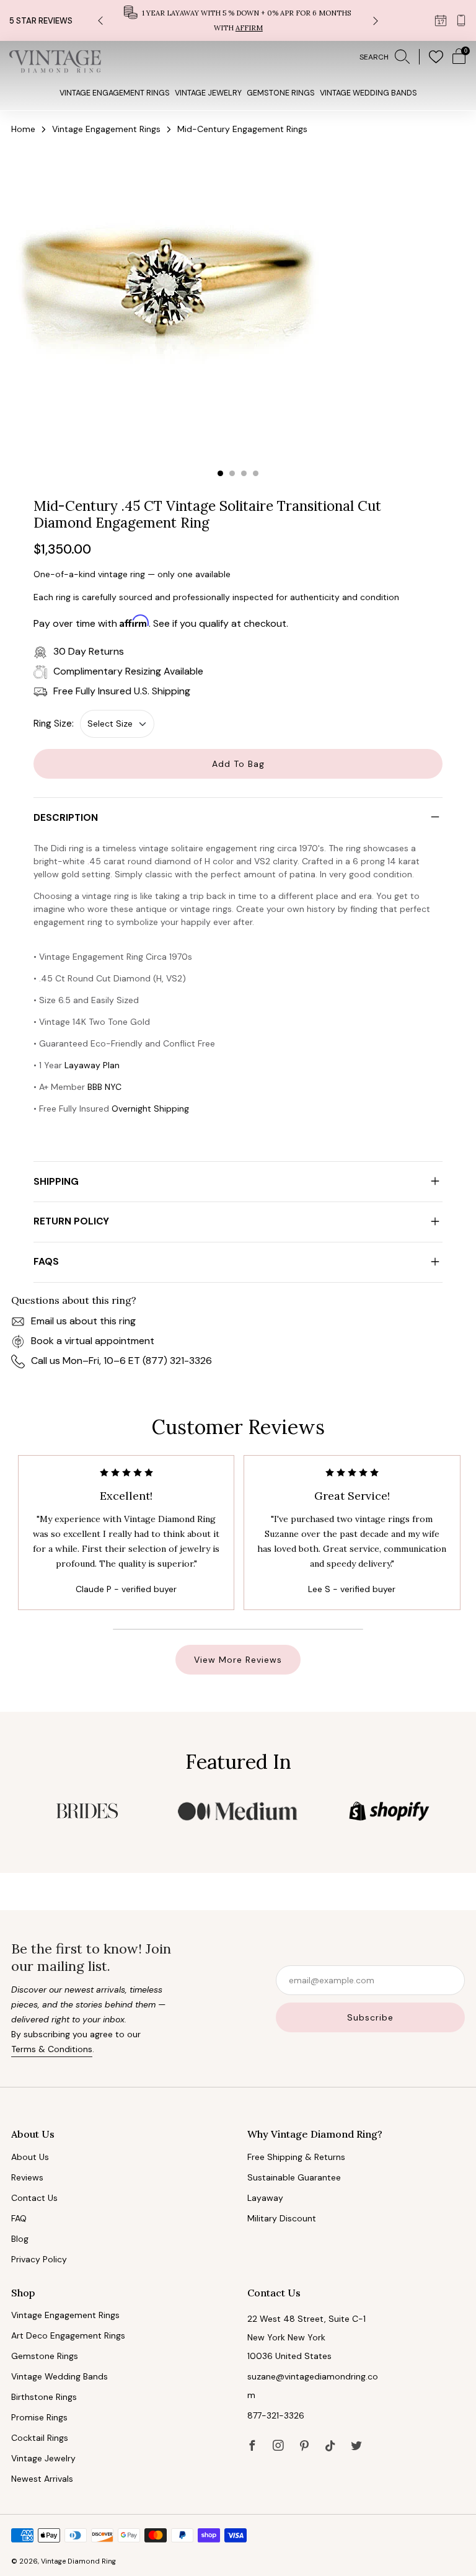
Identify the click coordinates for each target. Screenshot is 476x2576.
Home (23, 129)
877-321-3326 (276, 2415)
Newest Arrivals (42, 2479)
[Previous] (100, 21)
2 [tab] (232, 473)
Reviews (27, 2177)
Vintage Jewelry (208, 93)
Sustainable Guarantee (294, 2177)
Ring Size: (54, 724)
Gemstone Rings (281, 93)
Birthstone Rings (44, 2397)
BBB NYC (104, 1087)
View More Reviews (238, 1660)
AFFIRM (249, 28)
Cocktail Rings (40, 2438)
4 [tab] (256, 473)
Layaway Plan (92, 1065)
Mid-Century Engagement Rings (242, 129)
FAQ (19, 2218)
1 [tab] (220, 473)
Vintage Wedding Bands (368, 93)
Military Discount (282, 2218)
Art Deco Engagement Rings (68, 2335)
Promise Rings (39, 2417)
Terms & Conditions (52, 2049)
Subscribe (370, 2017)
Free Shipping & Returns (296, 2157)
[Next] (376, 21)
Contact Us (34, 2198)
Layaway (265, 2198)
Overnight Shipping (150, 1109)
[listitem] (238, 20)
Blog (20, 2239)
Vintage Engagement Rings (115, 93)
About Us (30, 2157)
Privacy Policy (39, 2259)
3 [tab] (244, 473)
